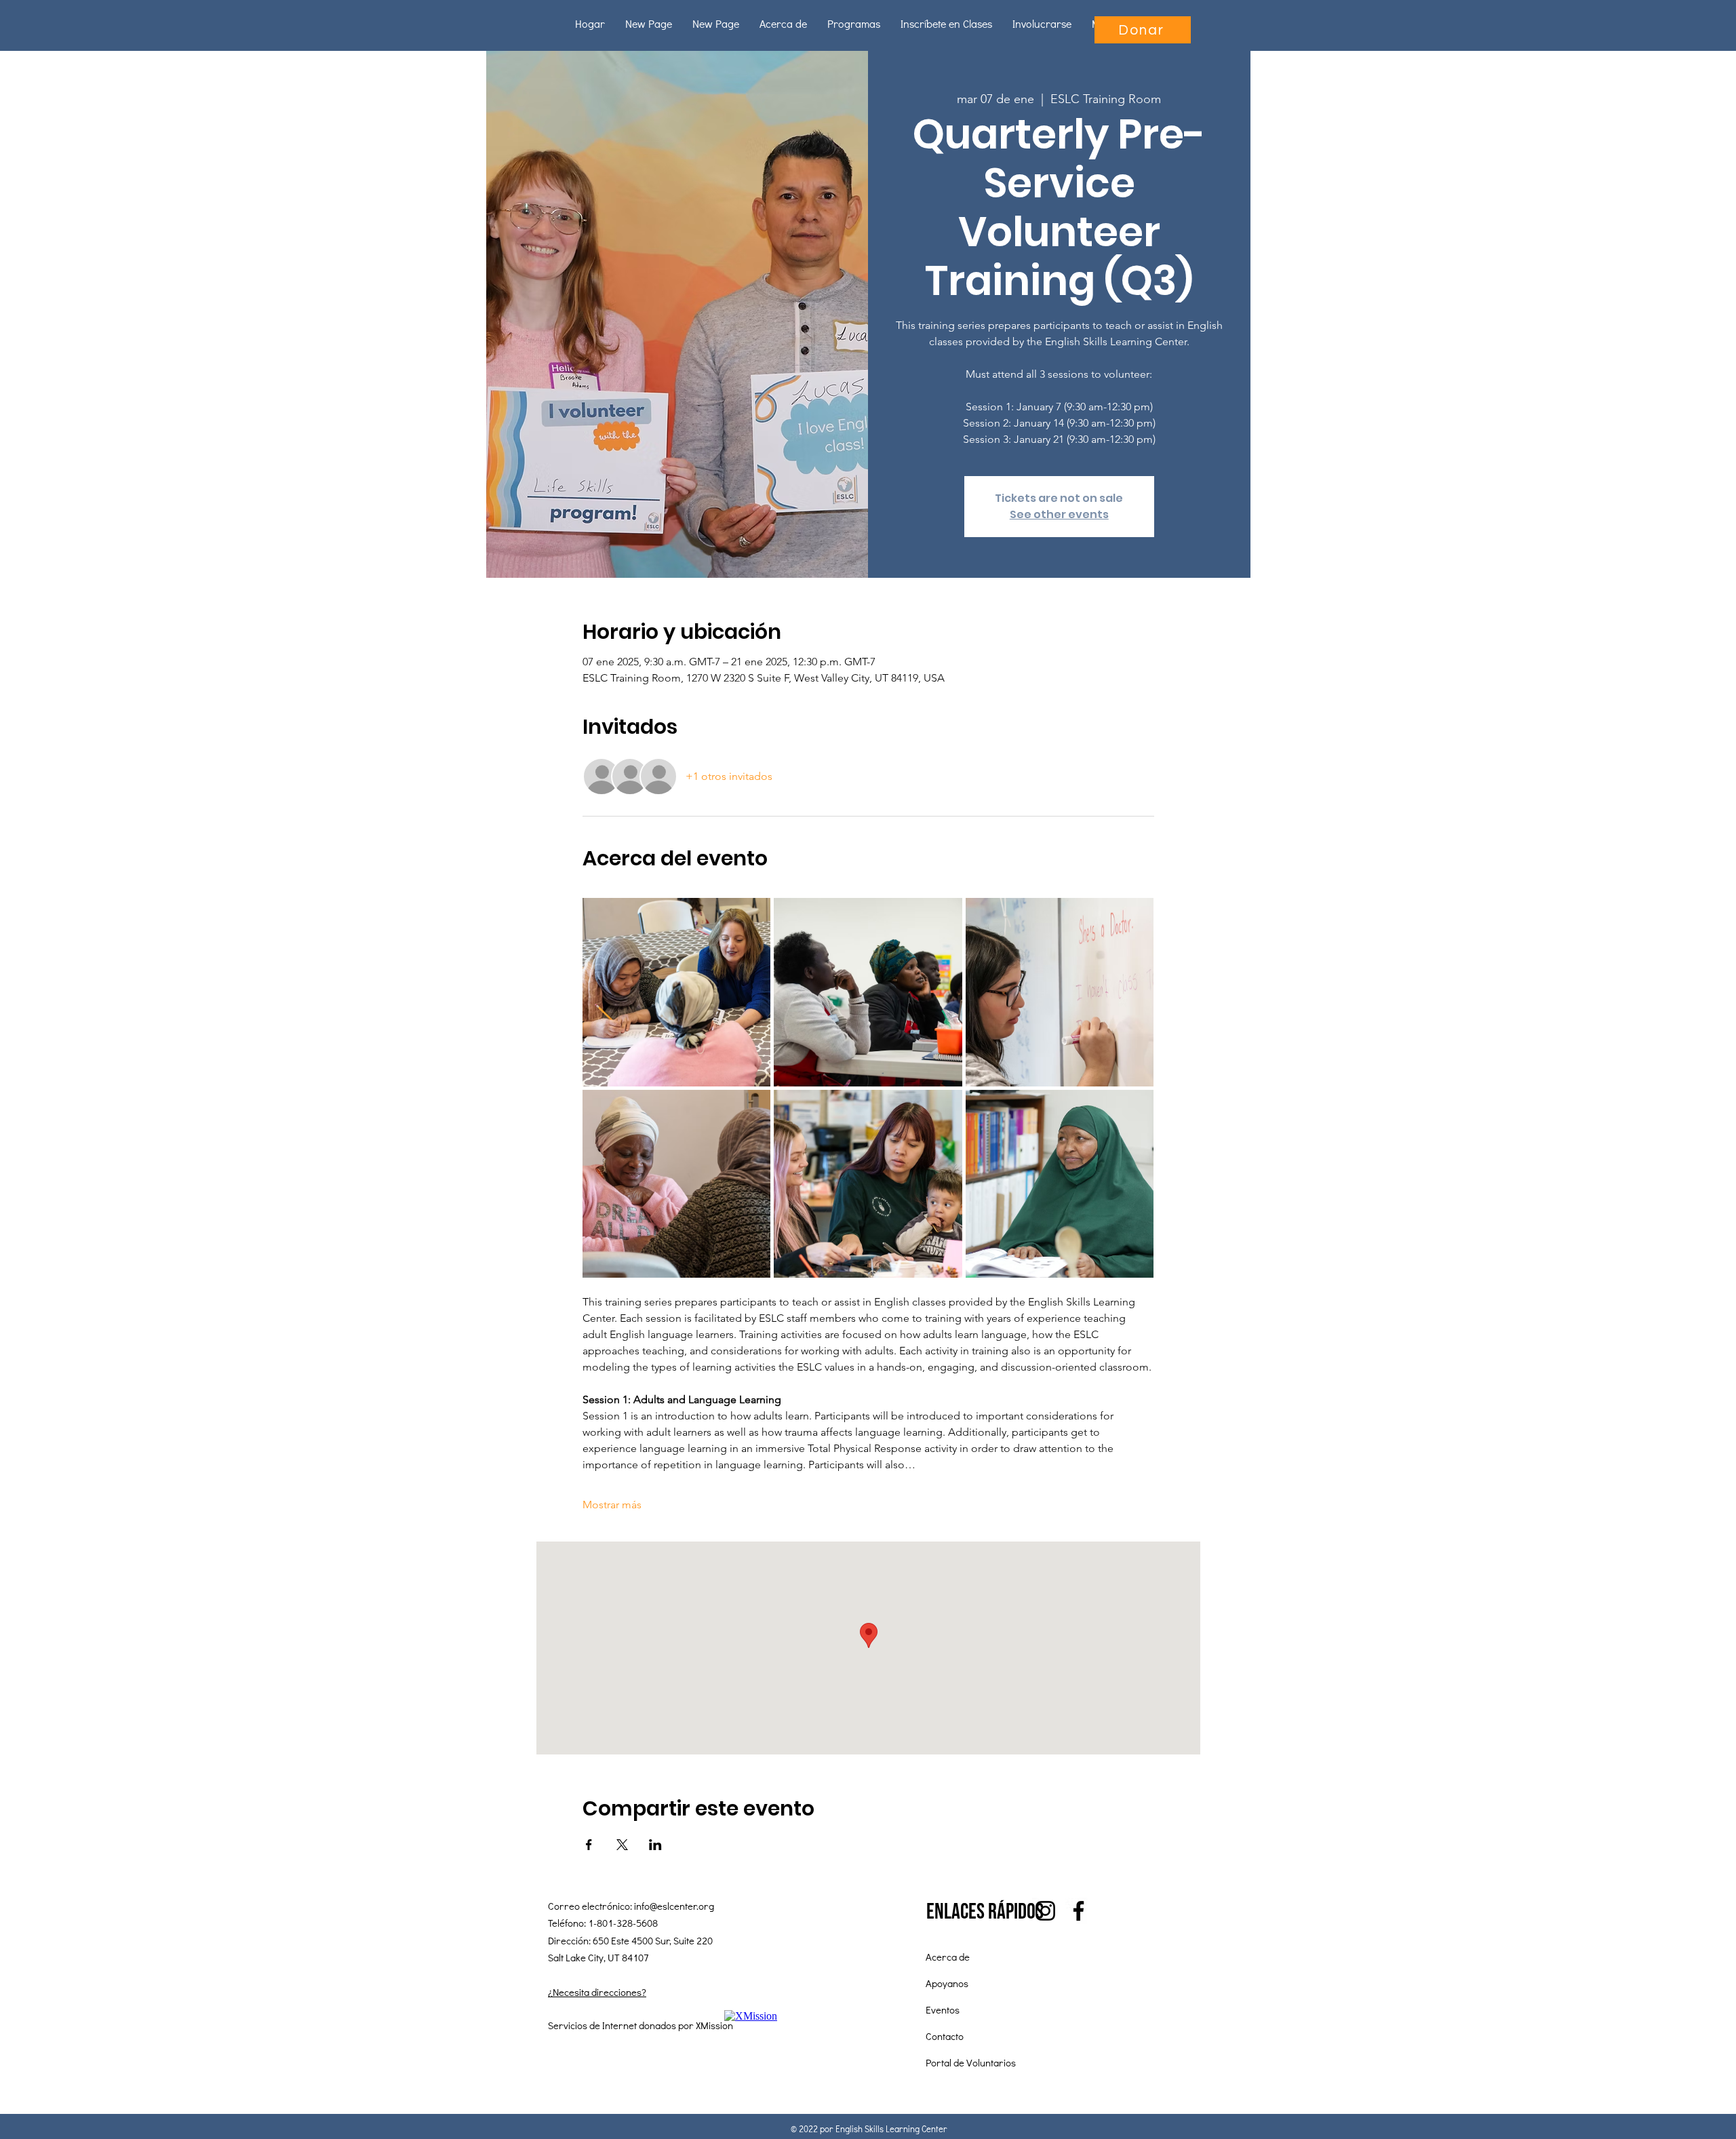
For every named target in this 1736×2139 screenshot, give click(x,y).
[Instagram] (1045, 1911)
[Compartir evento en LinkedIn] (655, 1845)
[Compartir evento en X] (622, 1845)
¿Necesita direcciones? (597, 1992)
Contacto (945, 2036)
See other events (1059, 514)
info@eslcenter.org (674, 1906)
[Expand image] (677, 992)
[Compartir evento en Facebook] (589, 1845)
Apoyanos (947, 1983)
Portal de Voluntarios (971, 2062)
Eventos (943, 2009)
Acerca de (948, 1957)
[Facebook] (1079, 1911)
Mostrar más (612, 1505)
